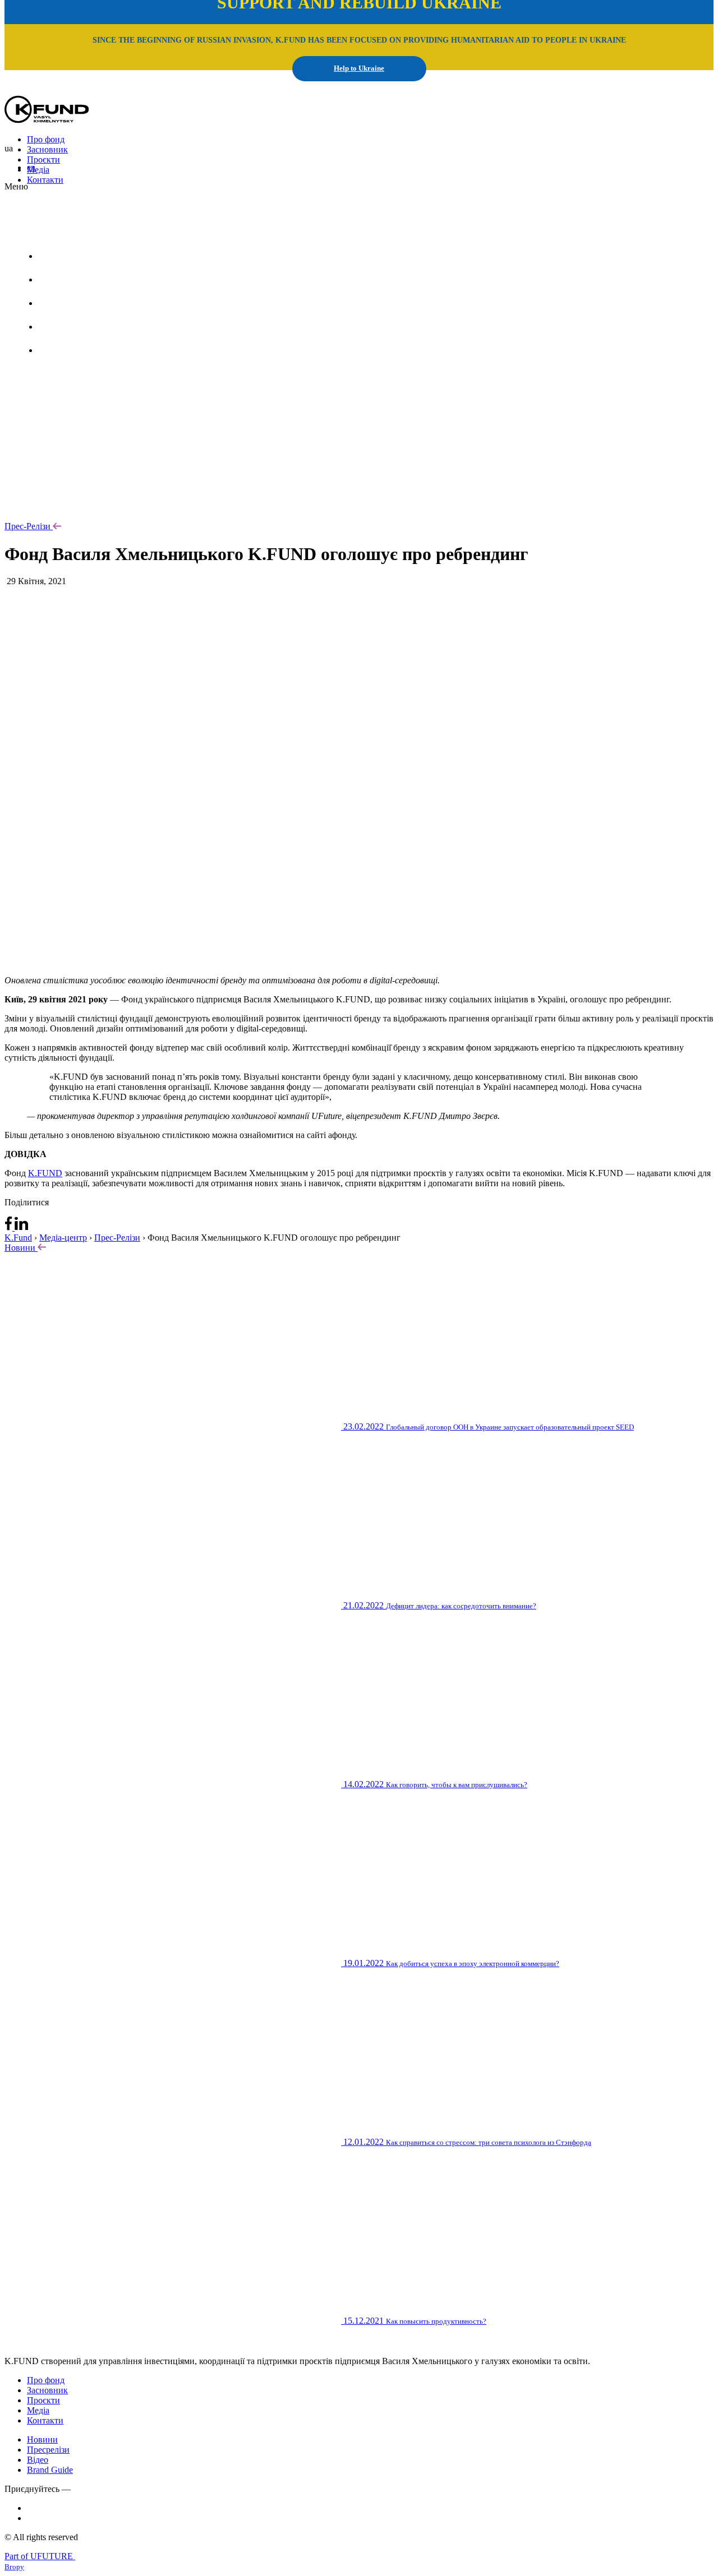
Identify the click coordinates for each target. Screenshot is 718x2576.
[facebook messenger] (10, 1227)
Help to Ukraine (359, 68)
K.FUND (45, 1173)
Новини (21, 1248)
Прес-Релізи (27, 526)
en (31, 167)
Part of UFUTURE (40, 2556)
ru (101, 228)
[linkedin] (21, 1227)
